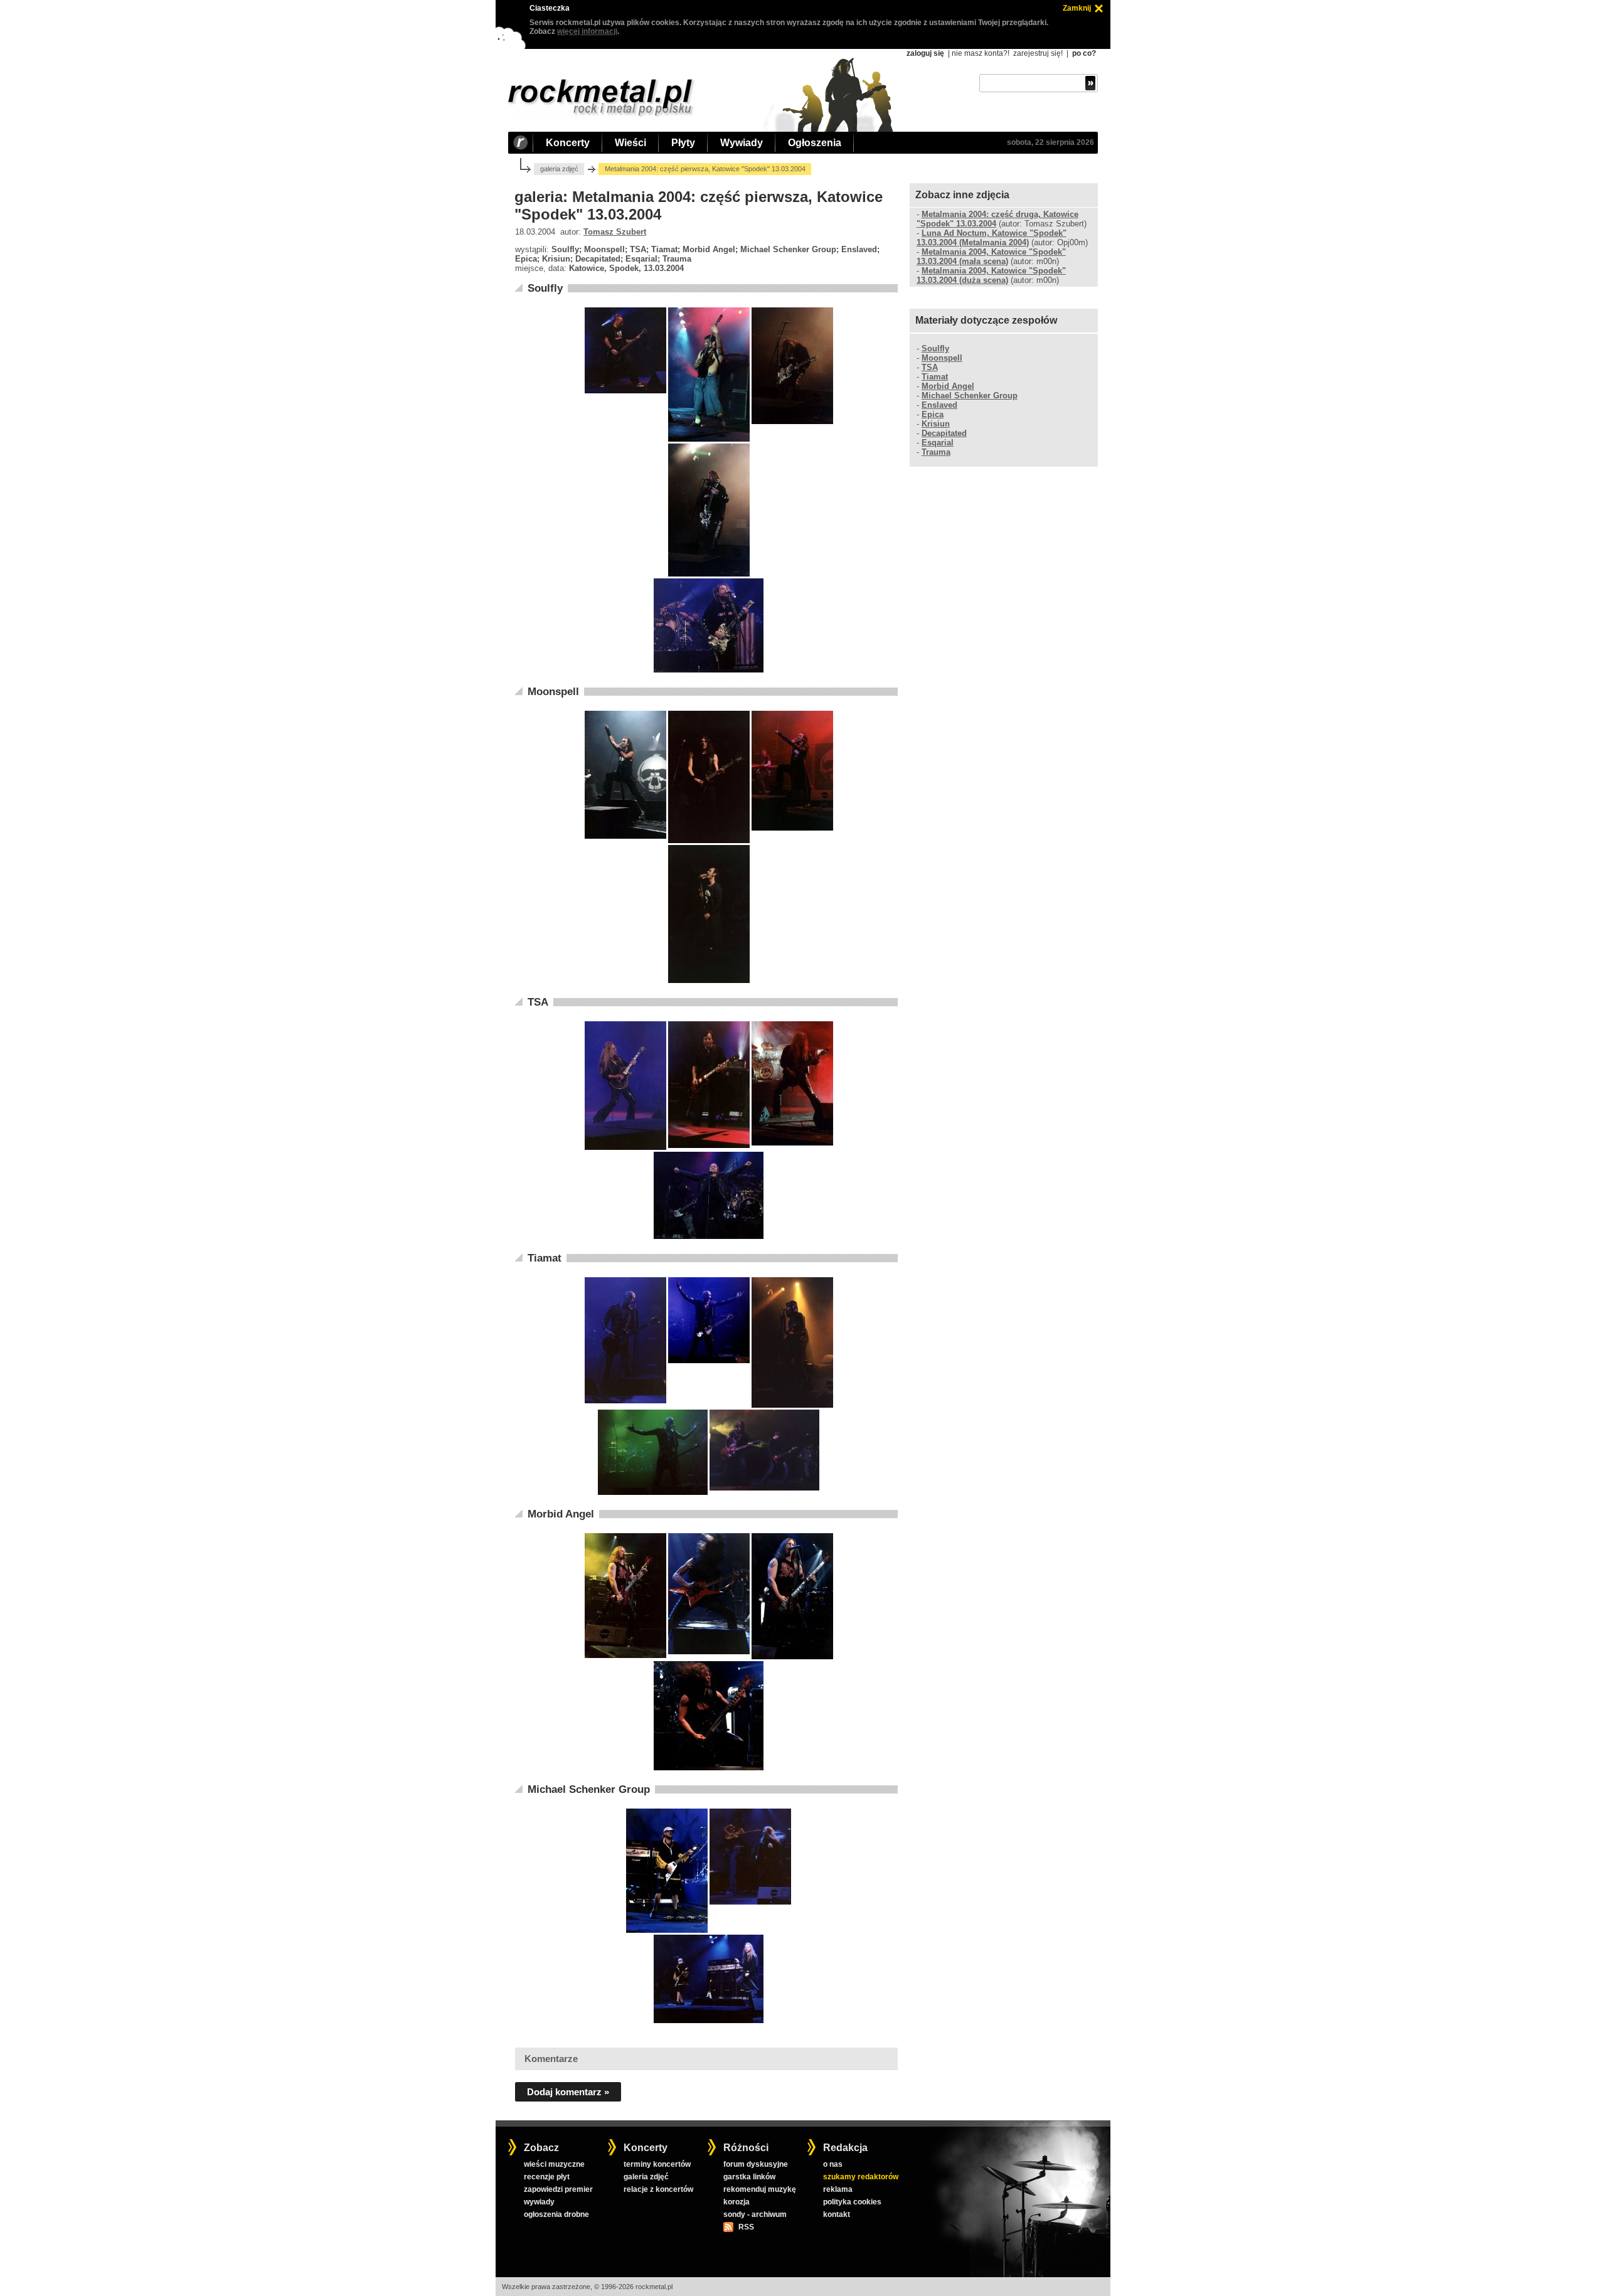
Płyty (683, 143)
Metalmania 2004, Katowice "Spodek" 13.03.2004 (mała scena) (991, 257)
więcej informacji (587, 31)
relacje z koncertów (658, 2189)
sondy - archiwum (755, 2214)
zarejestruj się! (1038, 53)
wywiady (539, 2202)
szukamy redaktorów (861, 2177)
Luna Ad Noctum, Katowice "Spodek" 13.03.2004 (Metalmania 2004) (992, 238)
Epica (933, 414)
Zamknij (1077, 8)
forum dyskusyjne (756, 2164)
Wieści (630, 143)
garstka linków (749, 2177)
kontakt (837, 2214)
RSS (746, 2227)
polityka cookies (852, 2202)
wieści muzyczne (554, 2164)
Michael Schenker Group (589, 1789)
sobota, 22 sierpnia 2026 (1050, 142)
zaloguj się (925, 53)
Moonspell (553, 692)
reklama (838, 2189)
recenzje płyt (547, 2177)
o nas (833, 2164)
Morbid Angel (561, 1514)
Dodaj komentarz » (568, 2092)
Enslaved (939, 405)
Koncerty (568, 143)
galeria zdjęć (559, 169)
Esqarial (938, 443)
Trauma (936, 452)
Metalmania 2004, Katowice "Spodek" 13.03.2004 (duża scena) (991, 275)
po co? (1084, 53)
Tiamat (545, 1258)
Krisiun (936, 424)
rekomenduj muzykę (760, 2189)
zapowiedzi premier (558, 2189)
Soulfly (545, 288)
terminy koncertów (657, 2164)
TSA (538, 1002)
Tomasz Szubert (615, 232)
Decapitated (944, 433)
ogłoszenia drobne (556, 2214)
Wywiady (742, 143)
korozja (737, 2202)
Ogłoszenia (815, 143)
